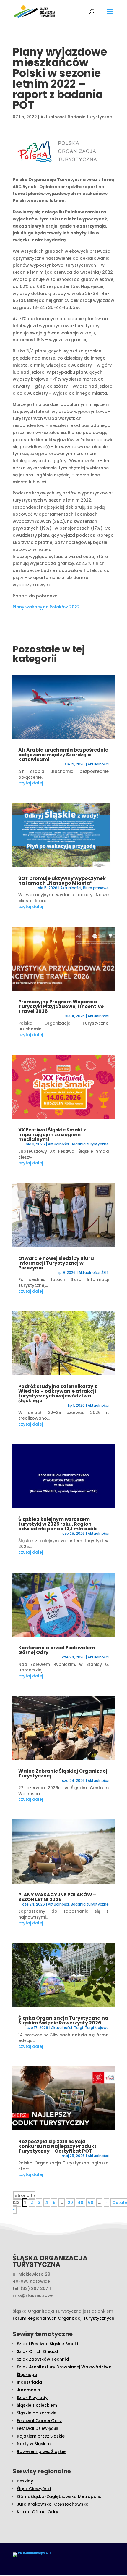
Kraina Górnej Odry (38, 2512)
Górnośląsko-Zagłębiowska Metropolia (59, 2496)
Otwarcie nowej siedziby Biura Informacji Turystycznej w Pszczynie (56, 1263)
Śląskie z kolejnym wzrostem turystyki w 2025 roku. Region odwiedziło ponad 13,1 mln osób (57, 1524)
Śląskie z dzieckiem (37, 2405)
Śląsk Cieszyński (34, 2489)
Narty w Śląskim (34, 2444)
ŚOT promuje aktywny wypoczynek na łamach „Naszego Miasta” (62, 881)
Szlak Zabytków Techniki (43, 2359)
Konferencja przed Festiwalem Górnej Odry (57, 1650)
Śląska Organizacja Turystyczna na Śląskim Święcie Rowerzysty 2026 (63, 2020)
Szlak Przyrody (32, 2398)
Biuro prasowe (96, 888)
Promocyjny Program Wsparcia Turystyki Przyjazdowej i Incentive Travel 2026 (61, 1006)
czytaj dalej (31, 783)
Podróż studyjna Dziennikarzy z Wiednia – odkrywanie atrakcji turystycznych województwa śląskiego (58, 1393)
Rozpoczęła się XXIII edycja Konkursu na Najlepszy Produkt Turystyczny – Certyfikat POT (57, 2146)
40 (80, 2203)
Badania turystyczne (90, 117)
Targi (78, 2028)
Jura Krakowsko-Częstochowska (53, 2504)
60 (91, 2203)
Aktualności (53, 117)
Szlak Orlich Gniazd (37, 2351)
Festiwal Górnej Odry (39, 2421)
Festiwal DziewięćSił (37, 2428)
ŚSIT (105, 1272)
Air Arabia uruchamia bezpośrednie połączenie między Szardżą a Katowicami (63, 755)
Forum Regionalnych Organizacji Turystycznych (63, 2318)
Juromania (29, 2390)
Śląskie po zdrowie (37, 2413)
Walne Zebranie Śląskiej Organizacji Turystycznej (63, 1773)
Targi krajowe (97, 2028)
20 (70, 2203)
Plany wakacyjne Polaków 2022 (46, 607)
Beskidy (25, 2481)
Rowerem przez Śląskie (41, 2451)
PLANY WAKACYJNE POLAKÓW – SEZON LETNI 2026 (57, 1897)
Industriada (29, 2382)
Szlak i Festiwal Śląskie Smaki (47, 2344)
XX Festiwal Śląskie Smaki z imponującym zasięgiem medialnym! (52, 1135)
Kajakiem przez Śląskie (41, 2436)
